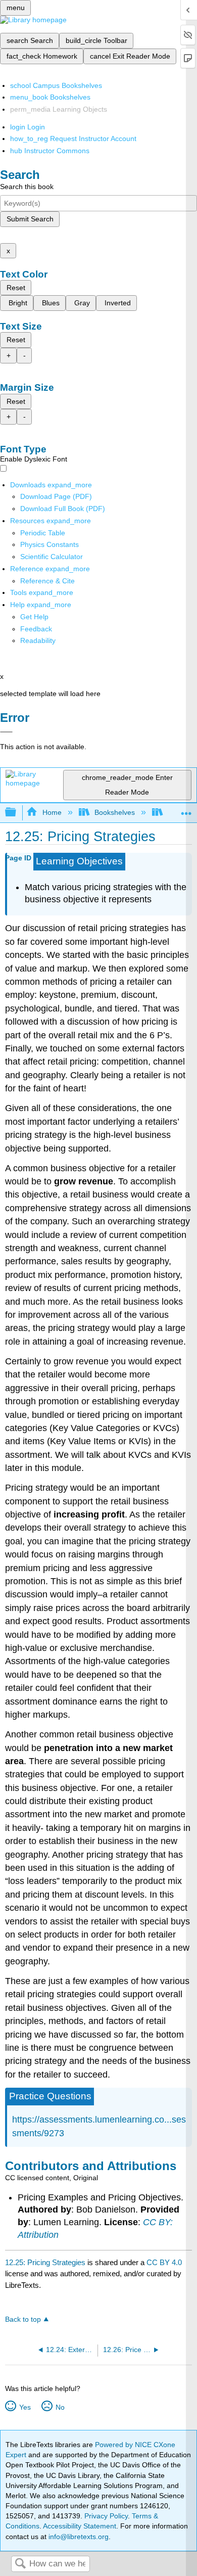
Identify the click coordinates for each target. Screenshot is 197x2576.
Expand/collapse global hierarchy (17, 813)
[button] (36, 629)
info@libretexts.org (78, 2537)
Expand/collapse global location (186, 810)
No (60, 2407)
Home (52, 812)
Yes (25, 2407)
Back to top (23, 2319)
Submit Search (30, 219)
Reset (16, 288)
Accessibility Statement (80, 2526)
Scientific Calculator (52, 557)
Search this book (27, 187)
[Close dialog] (6, 732)
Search (20, 2564)
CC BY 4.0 (164, 2262)
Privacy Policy (106, 2516)
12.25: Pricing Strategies (45, 2262)
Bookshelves (115, 812)
